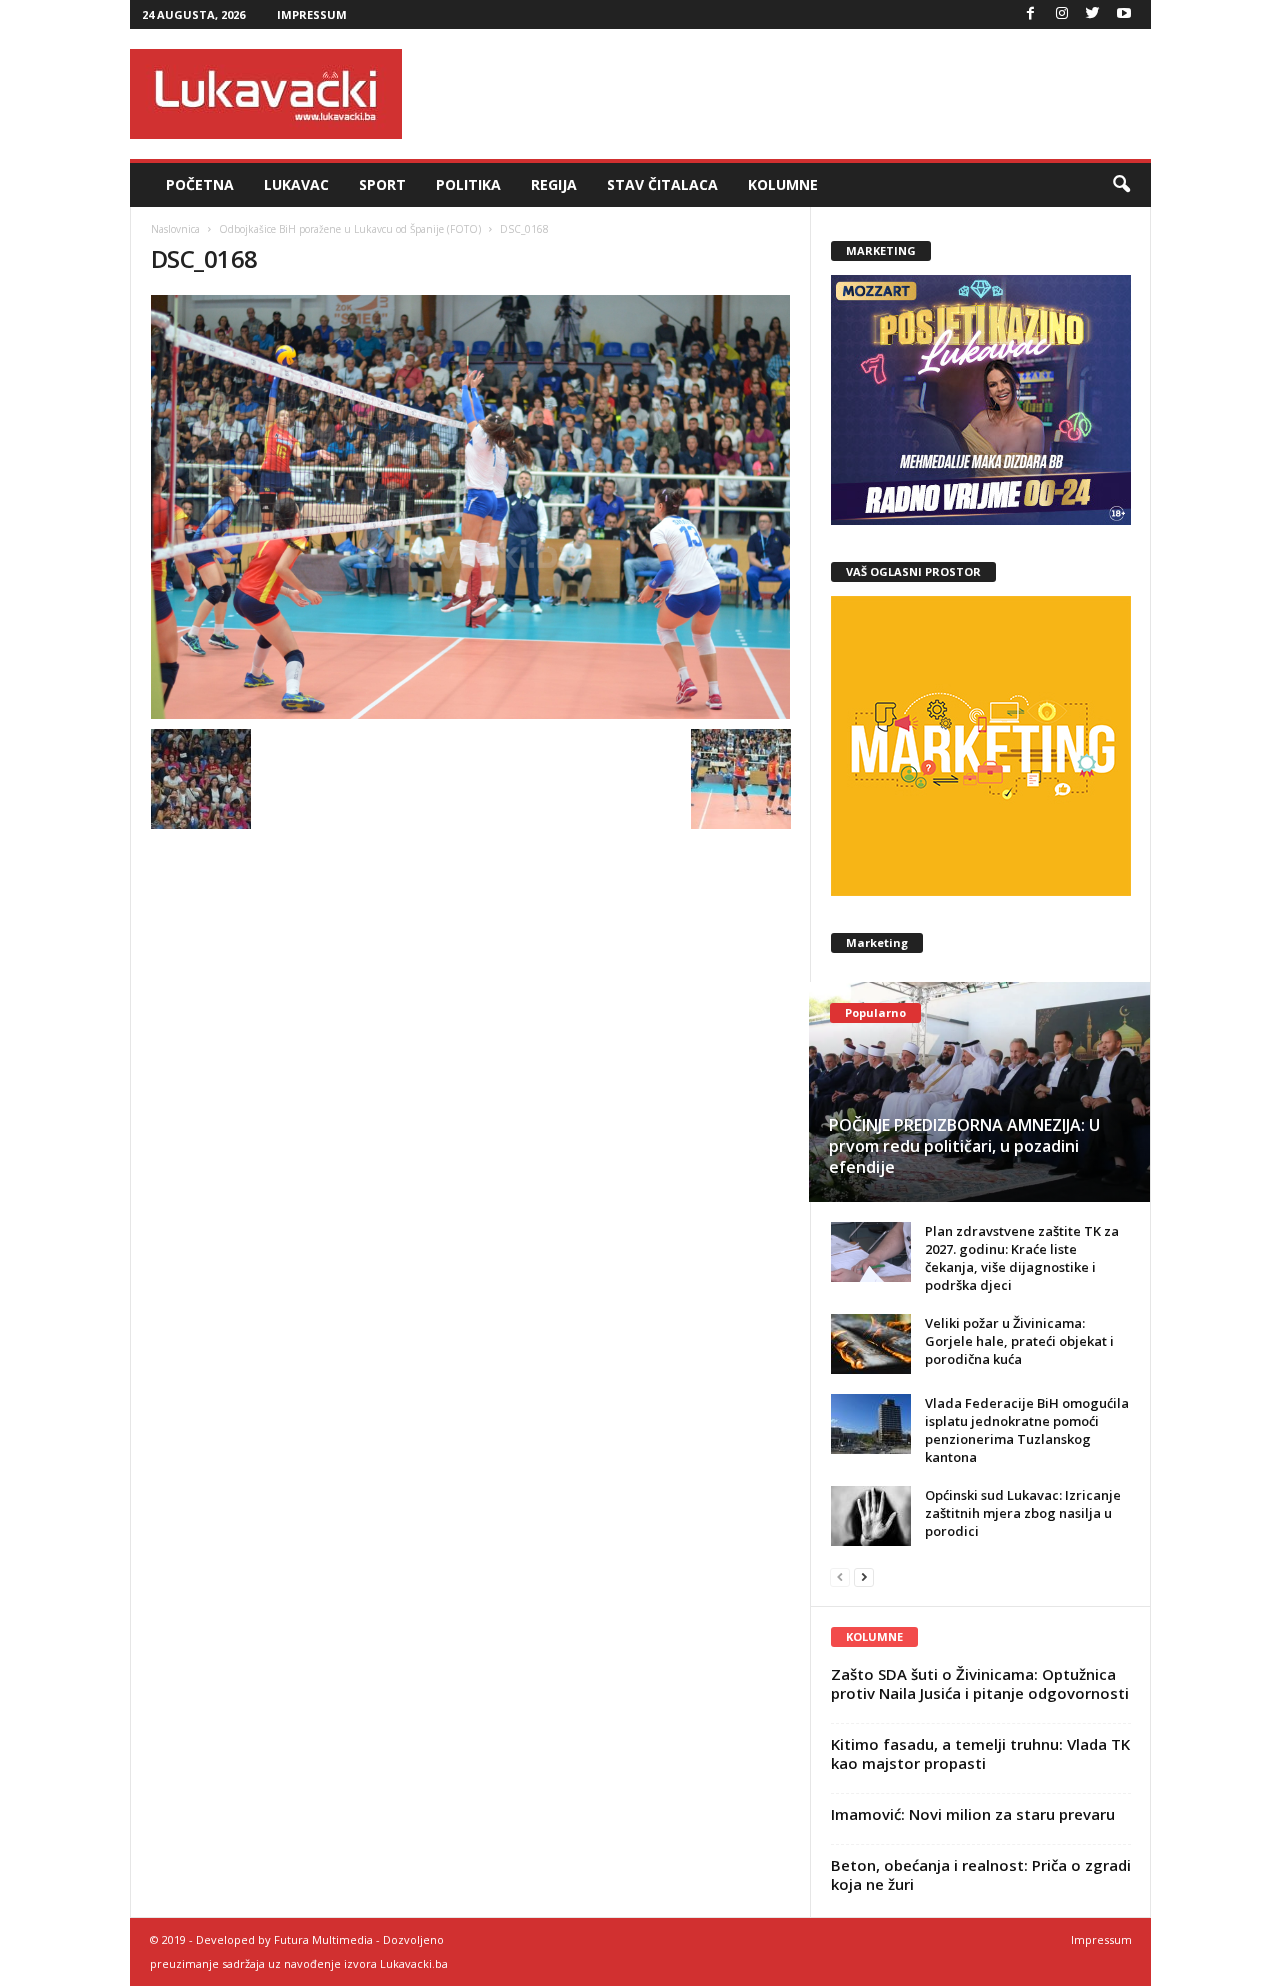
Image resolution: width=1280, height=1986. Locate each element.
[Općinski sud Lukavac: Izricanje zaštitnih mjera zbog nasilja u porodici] (871, 1516)
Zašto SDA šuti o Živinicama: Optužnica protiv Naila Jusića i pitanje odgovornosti (980, 1683)
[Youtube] (1124, 14)
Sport (382, 184)
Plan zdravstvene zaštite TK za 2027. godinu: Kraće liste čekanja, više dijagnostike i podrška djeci (1022, 1258)
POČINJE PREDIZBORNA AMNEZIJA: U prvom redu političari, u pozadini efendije (964, 1146)
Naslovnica (175, 229)
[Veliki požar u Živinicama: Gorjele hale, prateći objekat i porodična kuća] (871, 1344)
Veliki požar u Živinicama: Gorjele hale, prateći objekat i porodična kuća (1019, 1341)
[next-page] (864, 1576)
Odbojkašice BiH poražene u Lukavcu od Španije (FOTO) (350, 229)
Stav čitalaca (662, 184)
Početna (200, 184)
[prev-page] (840, 1576)
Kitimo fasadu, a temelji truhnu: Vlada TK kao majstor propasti (980, 1753)
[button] (1121, 185)
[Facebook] (1031, 14)
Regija (554, 184)
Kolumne (783, 184)
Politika (468, 184)
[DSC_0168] (471, 507)
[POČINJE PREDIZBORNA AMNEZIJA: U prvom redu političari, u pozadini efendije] (979, 1092)
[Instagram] (1062, 14)
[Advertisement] (787, 94)
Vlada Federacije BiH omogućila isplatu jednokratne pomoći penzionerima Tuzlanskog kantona (1027, 1430)
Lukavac (296, 184)
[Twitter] (1093, 14)
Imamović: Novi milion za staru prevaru (973, 1814)
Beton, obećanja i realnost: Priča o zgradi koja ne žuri (981, 1874)
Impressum (312, 14)
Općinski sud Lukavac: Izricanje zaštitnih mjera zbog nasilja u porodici (1023, 1513)
